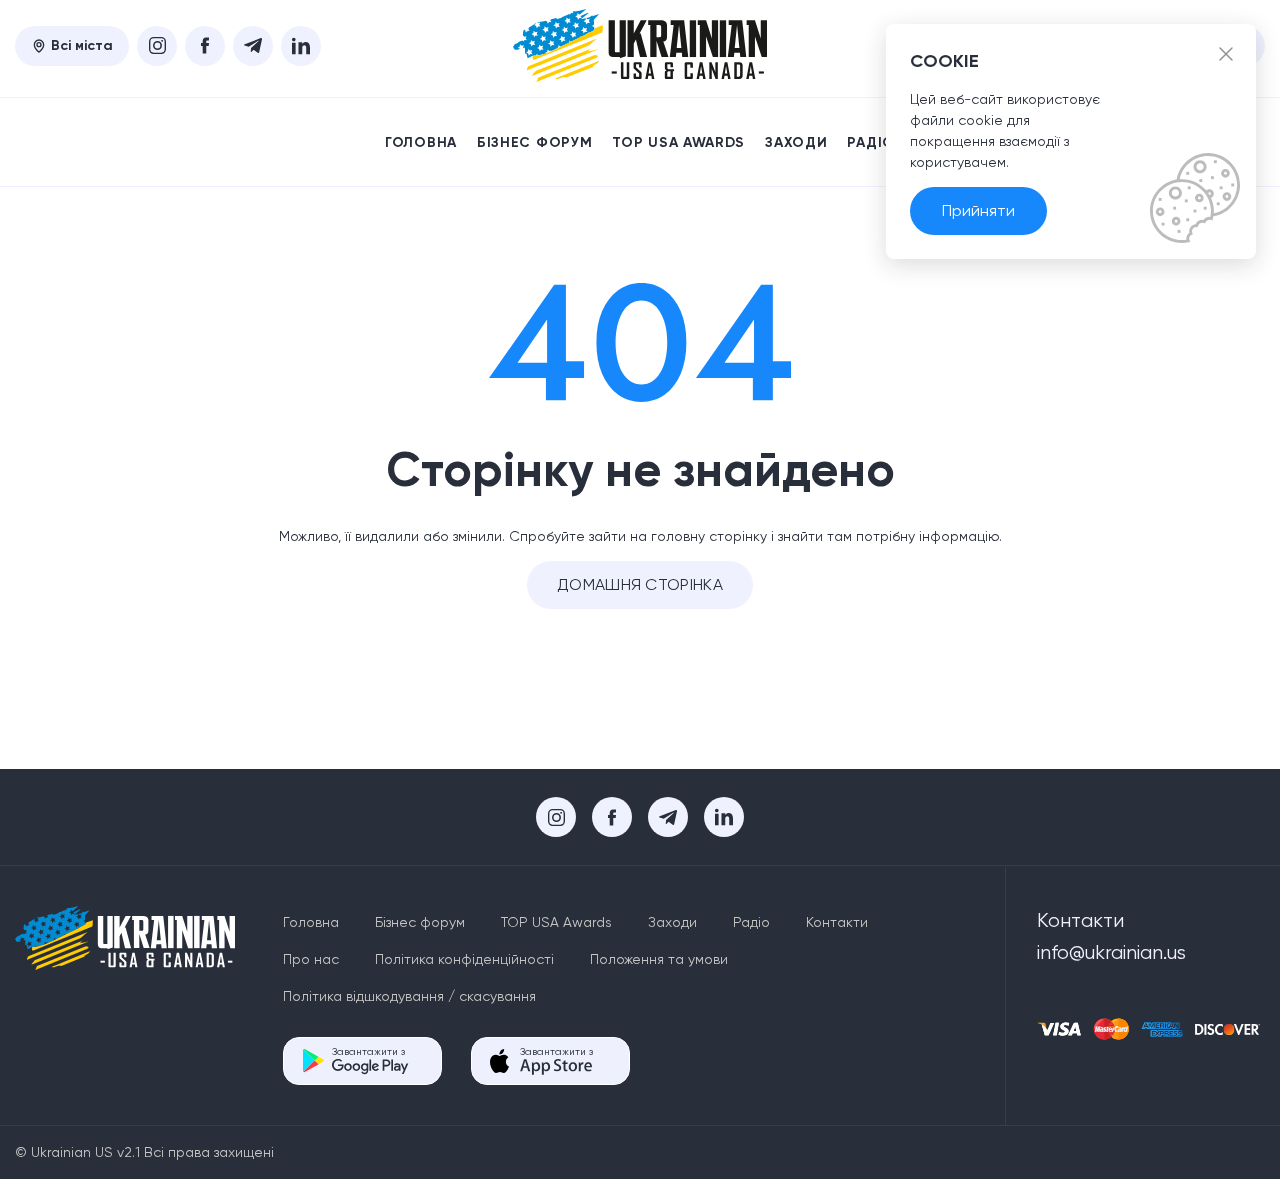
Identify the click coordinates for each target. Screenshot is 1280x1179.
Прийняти (978, 210)
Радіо (871, 142)
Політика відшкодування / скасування (409, 996)
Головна (421, 142)
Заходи (796, 142)
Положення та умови (659, 959)
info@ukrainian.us (1111, 952)
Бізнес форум (534, 142)
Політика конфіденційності (464, 959)
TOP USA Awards (678, 142)
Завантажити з (368, 1051)
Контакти (837, 922)
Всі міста (82, 45)
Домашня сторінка (640, 584)
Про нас (311, 959)
